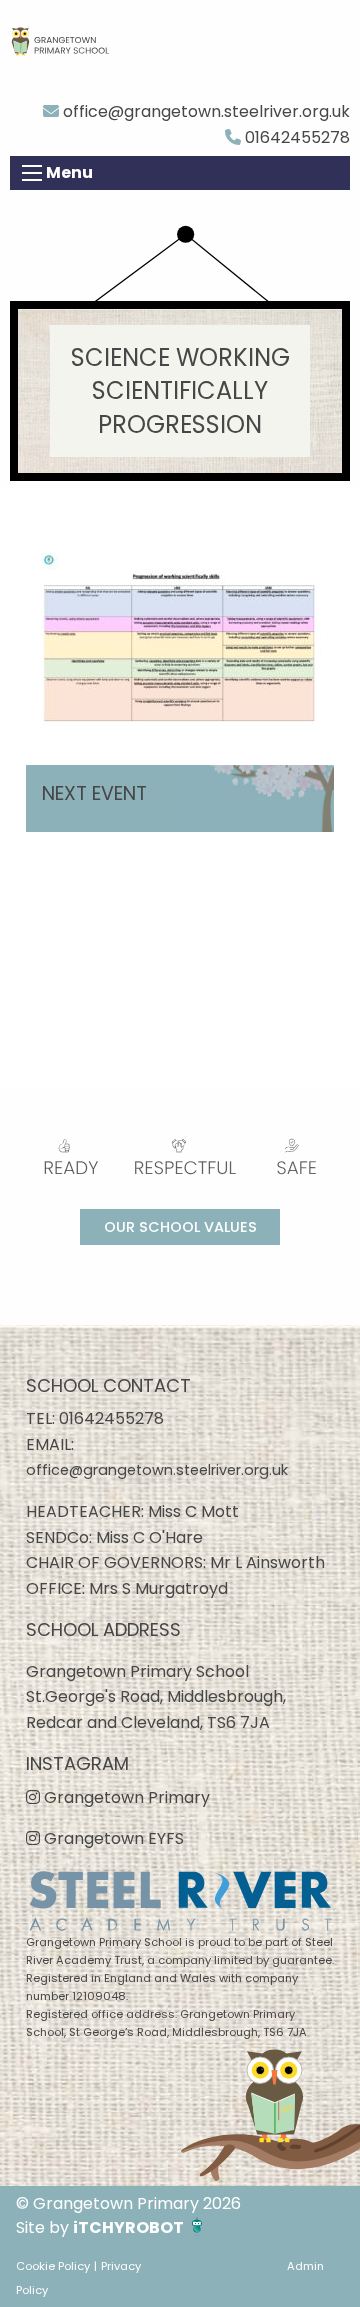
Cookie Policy (53, 2266)
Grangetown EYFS (112, 1838)
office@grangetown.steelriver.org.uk (204, 111)
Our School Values (180, 1227)
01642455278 (295, 137)
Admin (305, 2266)
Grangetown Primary (125, 1797)
